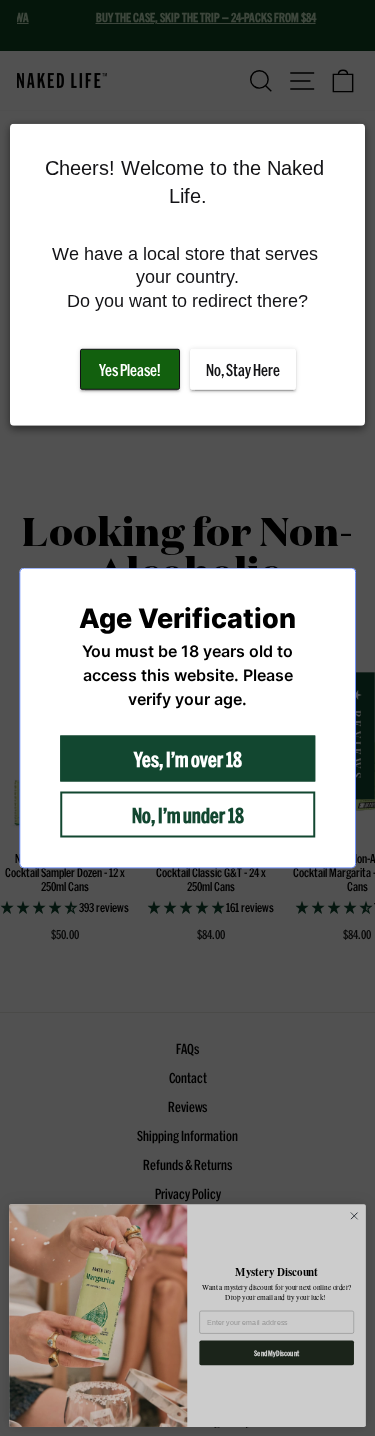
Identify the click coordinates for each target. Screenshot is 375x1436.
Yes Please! (129, 369)
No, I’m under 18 (188, 815)
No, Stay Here (243, 369)
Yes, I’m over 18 (188, 759)
